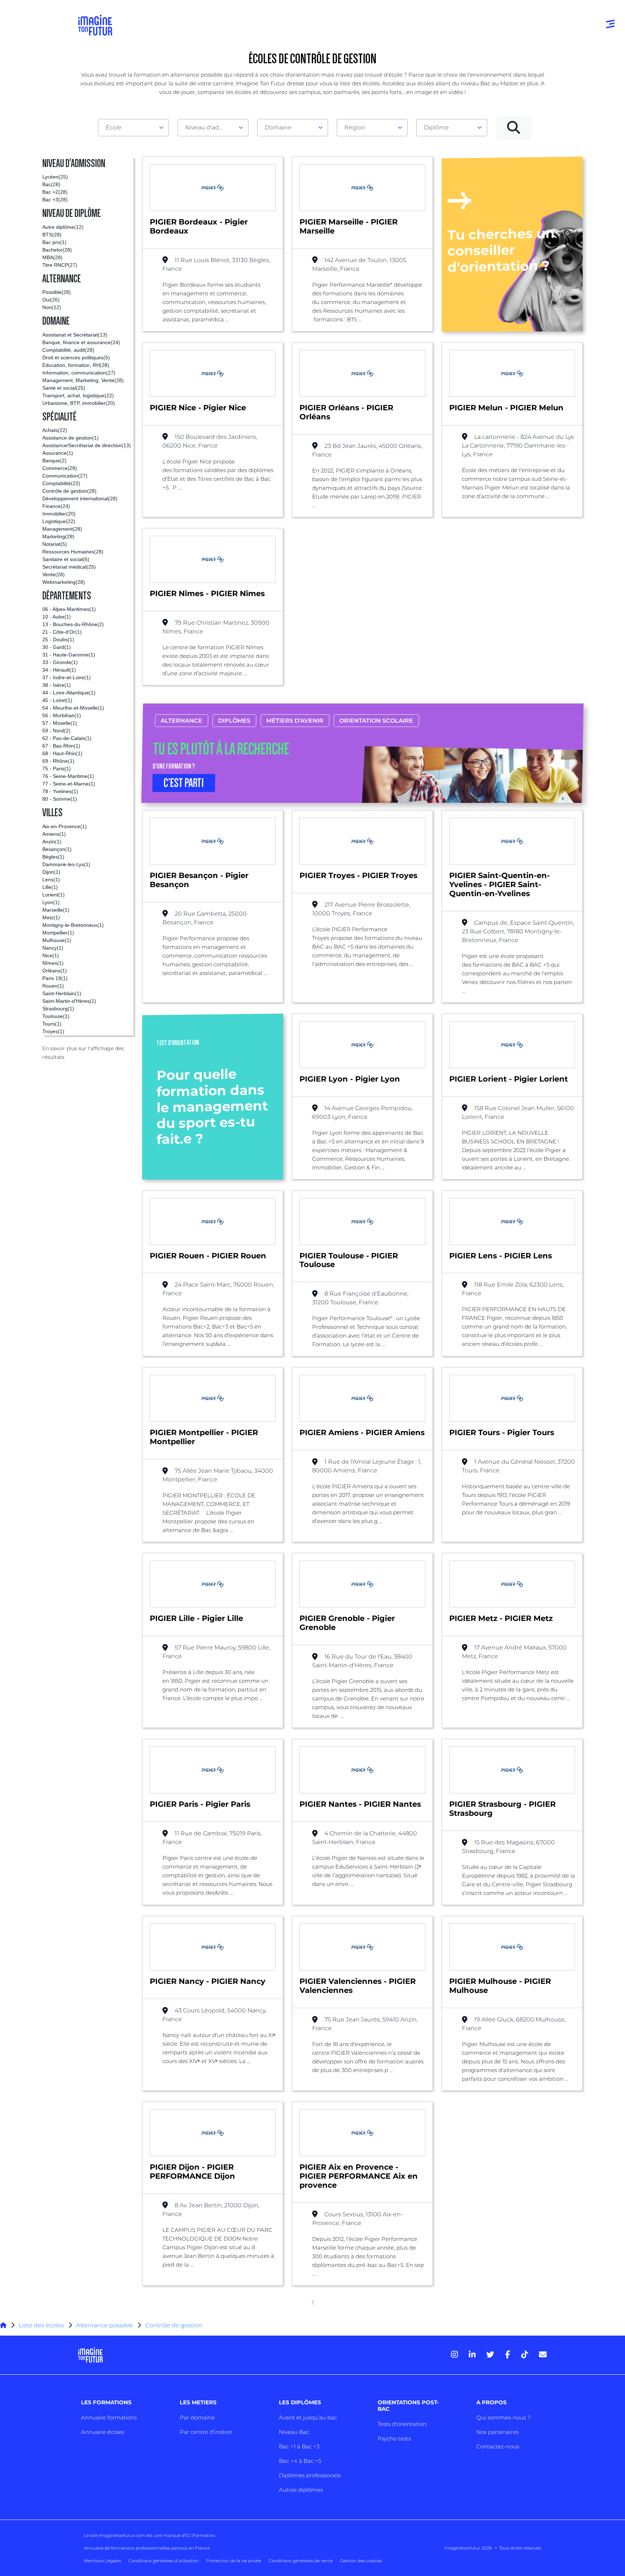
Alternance (181, 721)
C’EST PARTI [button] (184, 783)
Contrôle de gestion (174, 2325)
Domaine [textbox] (278, 127)
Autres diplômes (301, 2490)
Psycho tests (394, 2438)
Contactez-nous (498, 2446)
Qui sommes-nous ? (503, 2417)
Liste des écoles (41, 2325)
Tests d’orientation (402, 2424)
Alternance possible (105, 2325)
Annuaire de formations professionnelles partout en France (147, 2548)
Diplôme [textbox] (436, 127)
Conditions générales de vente (301, 2561)
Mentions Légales (103, 2561)
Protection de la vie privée (234, 2561)
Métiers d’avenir (295, 721)
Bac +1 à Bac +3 (299, 2446)
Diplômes (234, 721)
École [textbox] (114, 127)
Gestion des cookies (361, 2561)
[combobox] (133, 128)
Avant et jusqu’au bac (308, 2417)
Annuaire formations (109, 2417)
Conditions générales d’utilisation (164, 2561)
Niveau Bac (294, 2432)
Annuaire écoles (103, 2432)
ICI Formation (200, 2535)
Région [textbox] (355, 127)
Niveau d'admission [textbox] (210, 127)
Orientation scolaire (376, 721)
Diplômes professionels (310, 2475)
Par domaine (197, 2417)
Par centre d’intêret (206, 2432)
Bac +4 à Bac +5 (300, 2461)
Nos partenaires (498, 2432)
